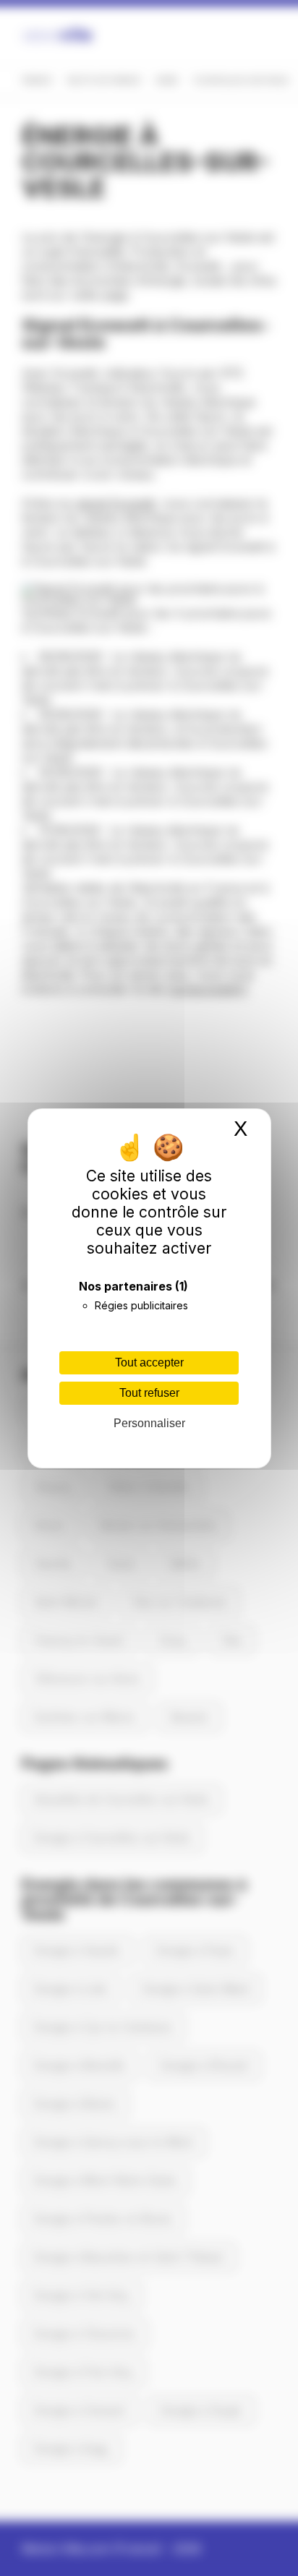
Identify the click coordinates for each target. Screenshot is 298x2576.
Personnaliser (149, 1423)
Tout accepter (149, 1362)
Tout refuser (149, 1393)
